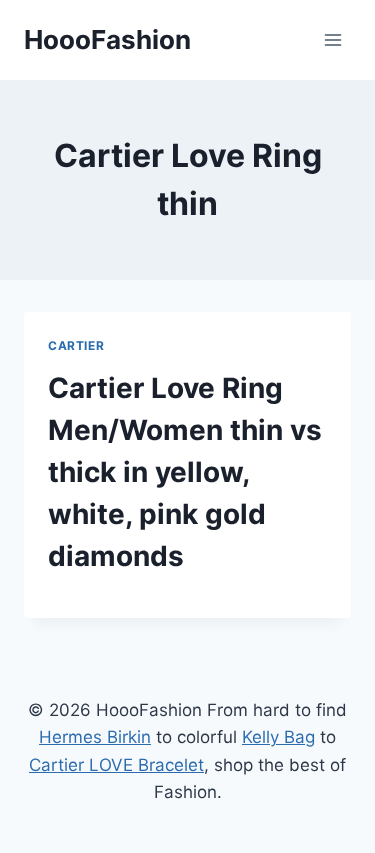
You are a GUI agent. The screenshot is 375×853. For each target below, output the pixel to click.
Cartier (76, 345)
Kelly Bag (278, 737)
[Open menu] (332, 39)
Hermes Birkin (95, 737)
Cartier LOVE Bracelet (116, 765)
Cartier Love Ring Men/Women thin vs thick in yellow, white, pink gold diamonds (185, 472)
